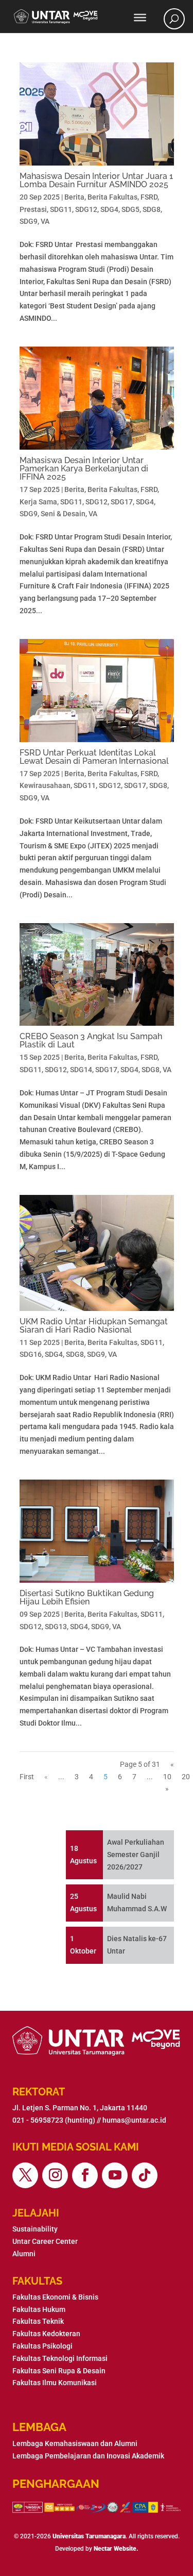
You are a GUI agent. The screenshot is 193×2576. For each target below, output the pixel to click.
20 (186, 1777)
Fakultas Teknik (38, 2321)
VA (45, 221)
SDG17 (122, 502)
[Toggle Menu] (140, 18)
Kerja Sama (38, 502)
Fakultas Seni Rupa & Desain (59, 2371)
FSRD (149, 197)
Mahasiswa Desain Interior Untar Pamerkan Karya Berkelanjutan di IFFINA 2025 (84, 469)
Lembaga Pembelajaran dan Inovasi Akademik (88, 2456)
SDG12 (86, 209)
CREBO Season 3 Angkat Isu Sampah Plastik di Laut (91, 1040)
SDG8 (152, 209)
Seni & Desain (63, 514)
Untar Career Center (45, 2241)
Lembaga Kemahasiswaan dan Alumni (75, 2443)
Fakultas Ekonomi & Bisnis (55, 2297)
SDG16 (31, 1354)
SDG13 (56, 1627)
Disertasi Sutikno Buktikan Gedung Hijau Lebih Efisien (87, 1597)
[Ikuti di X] (25, 2175)
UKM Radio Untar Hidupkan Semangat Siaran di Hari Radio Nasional (94, 1326)
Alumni (24, 2254)
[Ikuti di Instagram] (55, 2175)
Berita (74, 197)
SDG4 (109, 209)
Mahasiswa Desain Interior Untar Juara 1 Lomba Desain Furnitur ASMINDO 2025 (96, 180)
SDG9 (29, 221)
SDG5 (130, 209)
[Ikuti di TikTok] (145, 2175)
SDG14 (81, 1070)
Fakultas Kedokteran (46, 2334)
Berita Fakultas (112, 197)
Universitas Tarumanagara (89, 2536)
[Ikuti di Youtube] (115, 2175)
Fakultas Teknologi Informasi (60, 2358)
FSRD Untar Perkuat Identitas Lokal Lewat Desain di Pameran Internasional (94, 757)
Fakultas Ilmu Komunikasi (55, 2383)
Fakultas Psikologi (42, 2346)
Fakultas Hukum (39, 2309)
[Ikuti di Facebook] (85, 2175)
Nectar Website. (116, 2549)
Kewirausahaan (45, 785)
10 (167, 1777)
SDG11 (61, 209)
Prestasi (33, 209)
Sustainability (35, 2229)
